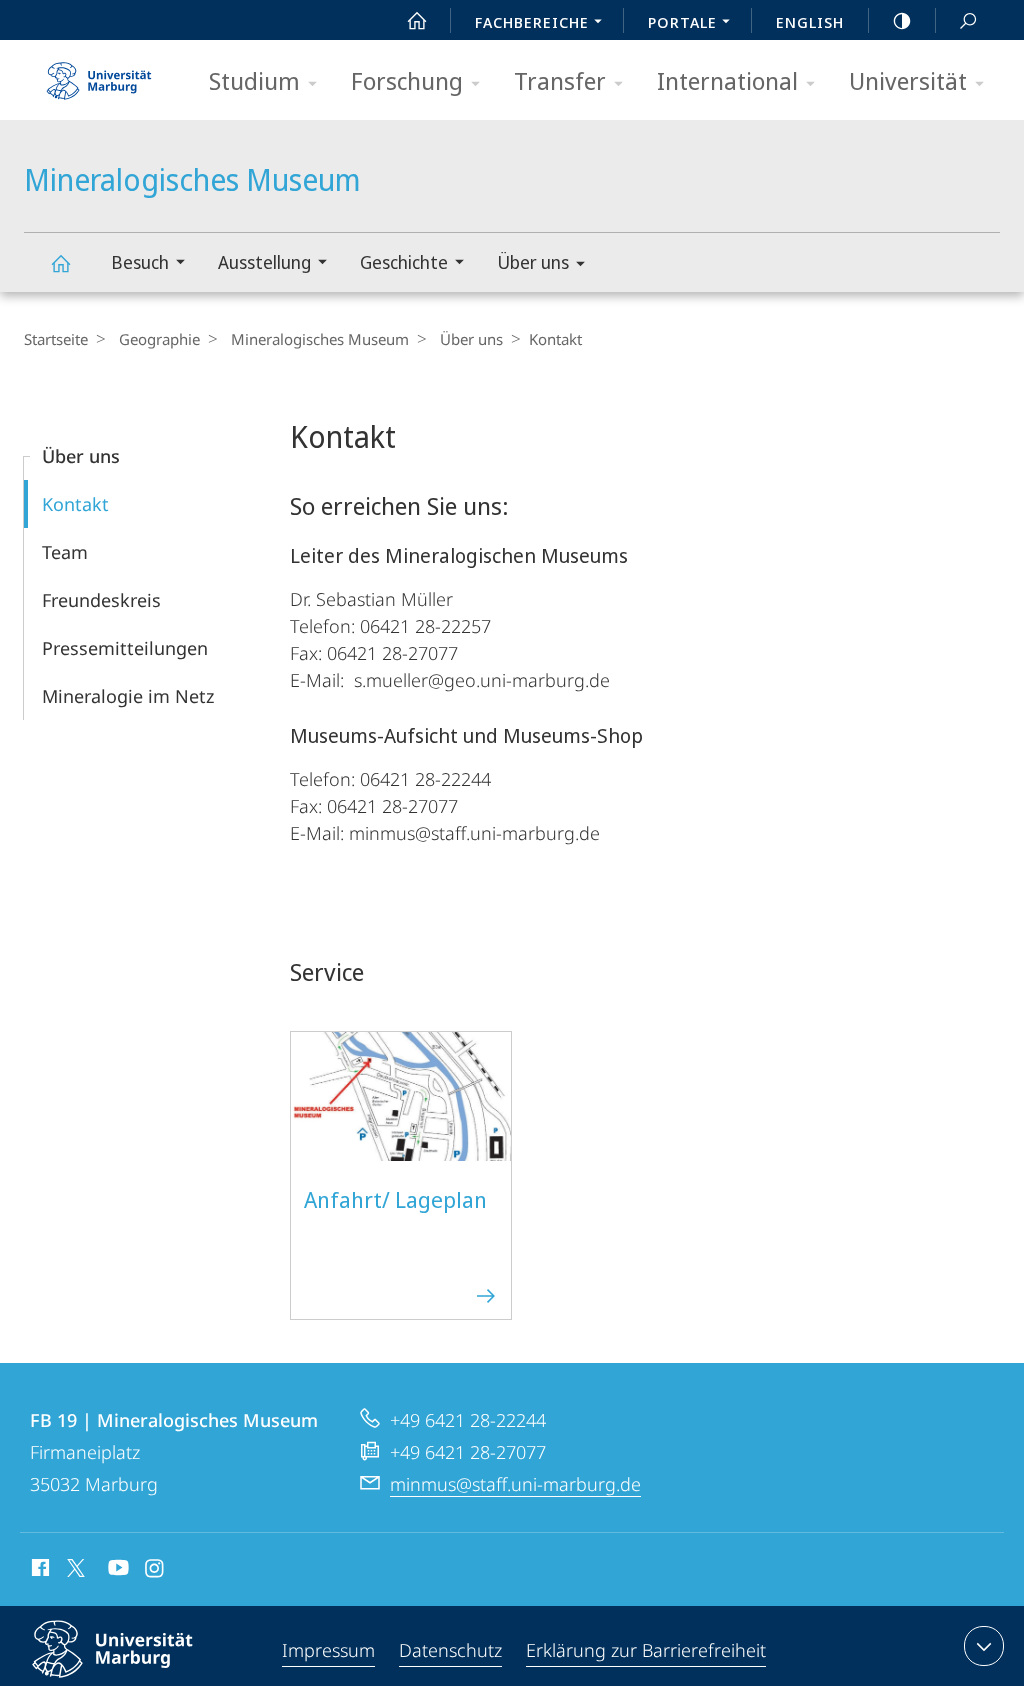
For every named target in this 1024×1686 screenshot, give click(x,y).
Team (65, 552)
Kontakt (75, 504)
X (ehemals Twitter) (77, 1568)
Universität (908, 80)
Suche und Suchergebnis (968, 20)
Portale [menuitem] (682, 22)
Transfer (560, 80)
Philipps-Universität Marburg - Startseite (99, 74)
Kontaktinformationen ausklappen (984, 1646)
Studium (254, 80)
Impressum (328, 1650)
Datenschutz (450, 1650)
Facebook (38, 1571)
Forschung (407, 80)
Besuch (140, 262)
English (810, 22)
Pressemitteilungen (125, 648)
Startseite (56, 339)
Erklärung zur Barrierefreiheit (646, 1650)
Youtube (116, 1571)
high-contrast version (902, 20)
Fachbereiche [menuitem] (532, 22)
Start (417, 20)
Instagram (155, 1571)
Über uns (533, 262)
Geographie (159, 339)
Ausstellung (264, 262)
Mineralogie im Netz (128, 696)
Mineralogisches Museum (60, 262)
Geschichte (404, 262)
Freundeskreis (101, 600)
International (727, 80)
